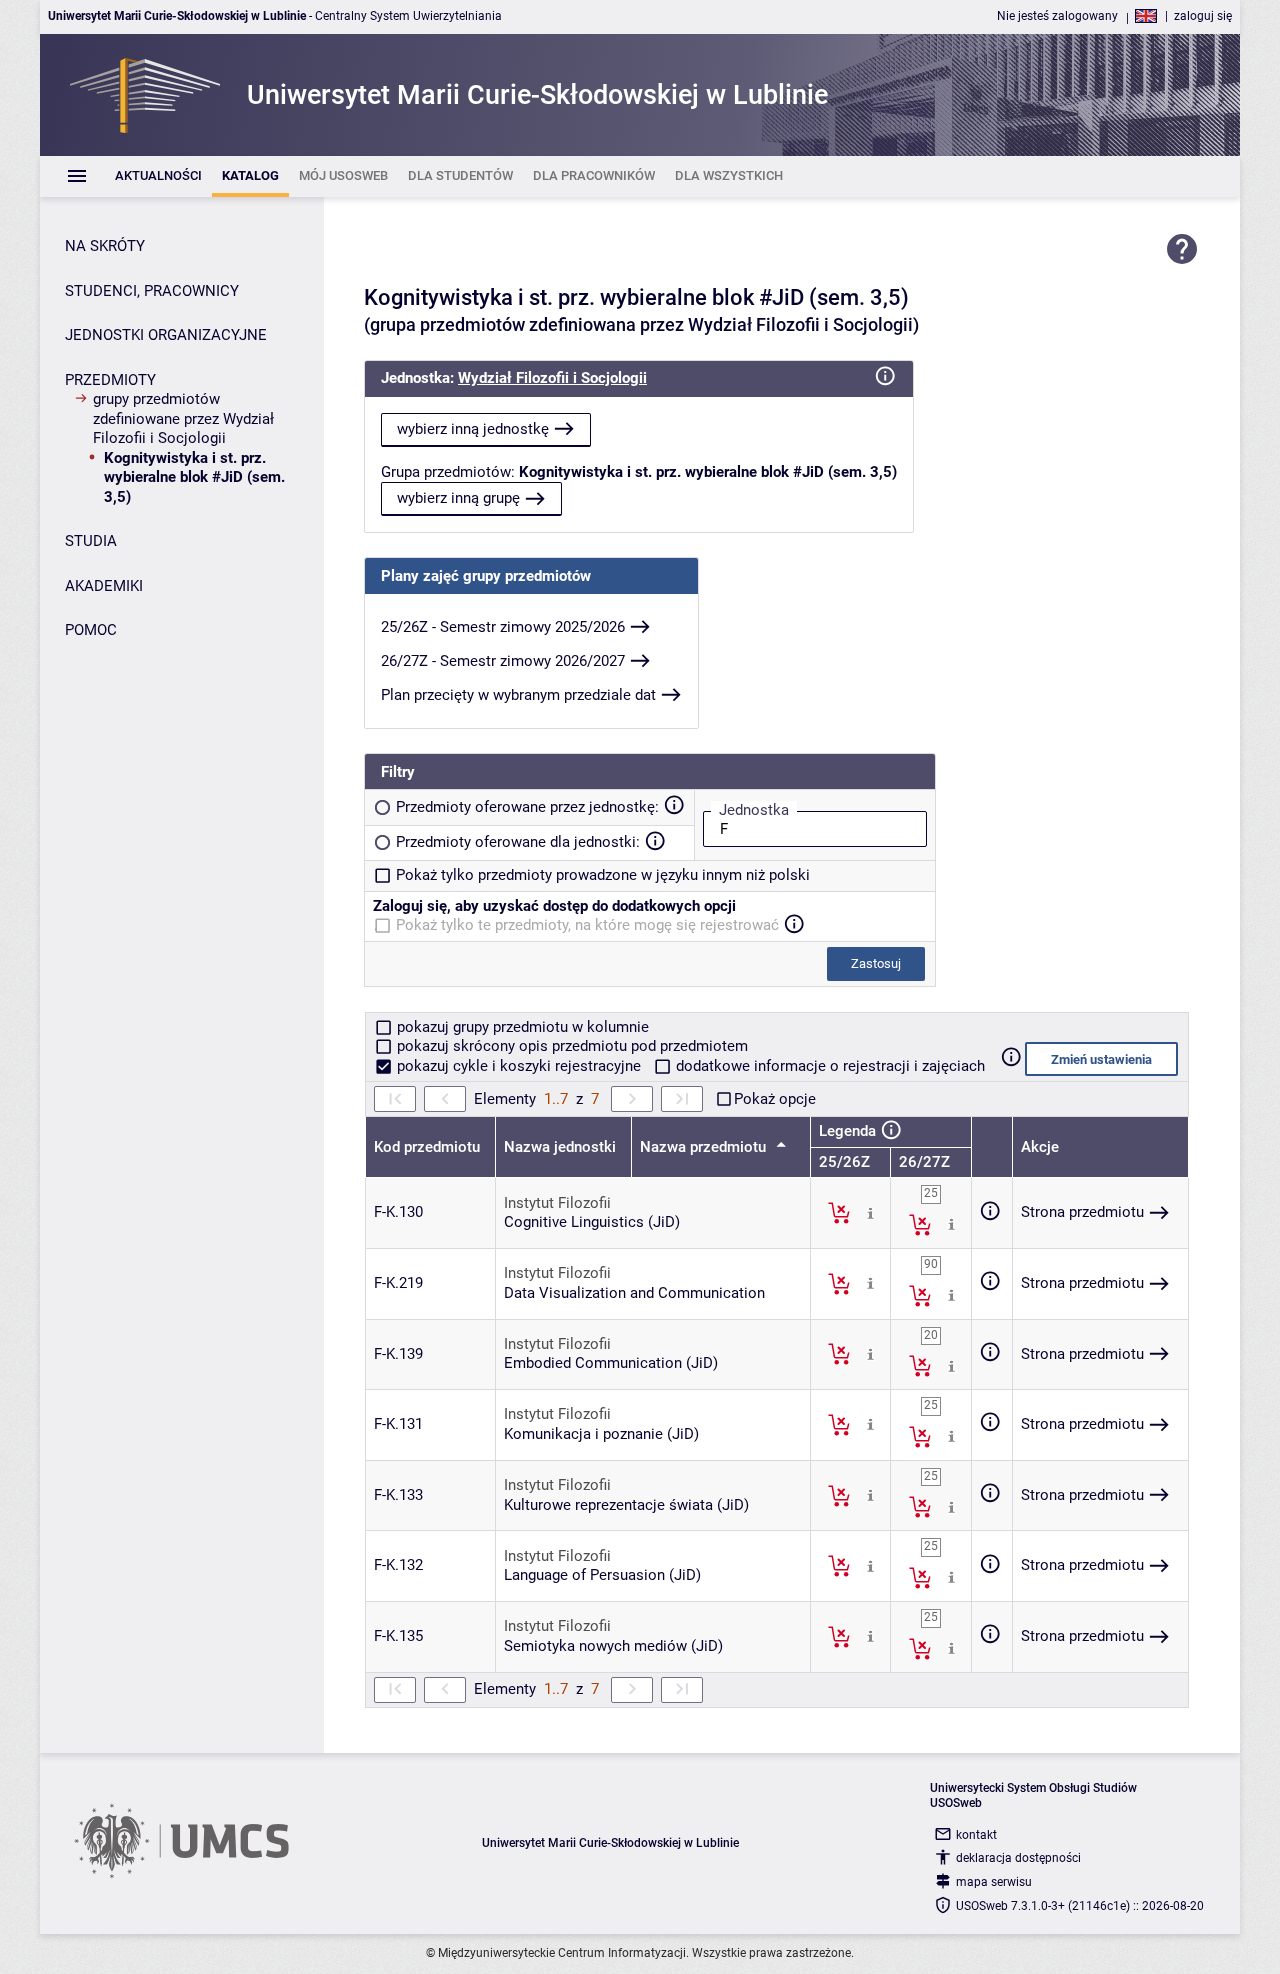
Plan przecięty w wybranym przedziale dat (518, 695)
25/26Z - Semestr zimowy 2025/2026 (503, 627)
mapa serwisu (994, 1882)
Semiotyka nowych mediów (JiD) (613, 1646)
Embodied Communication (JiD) (611, 1363)
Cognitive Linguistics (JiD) (592, 1222)
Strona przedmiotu (1082, 1212)
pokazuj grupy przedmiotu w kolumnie (521, 1027)
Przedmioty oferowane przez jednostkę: (527, 807)
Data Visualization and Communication (634, 1293)
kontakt (976, 1835)
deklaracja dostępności (1018, 1858)
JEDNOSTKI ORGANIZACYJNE (166, 335)
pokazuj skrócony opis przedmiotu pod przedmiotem (570, 1046)
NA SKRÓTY (105, 246)
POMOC (91, 630)
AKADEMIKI (104, 586)
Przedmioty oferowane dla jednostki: (518, 842)
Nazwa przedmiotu (705, 1147)
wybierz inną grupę (458, 498)
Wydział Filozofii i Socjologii (552, 378)
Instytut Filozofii (557, 1203)
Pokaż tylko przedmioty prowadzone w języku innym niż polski (603, 875)
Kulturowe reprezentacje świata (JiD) (626, 1505)
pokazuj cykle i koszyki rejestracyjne (519, 1066)
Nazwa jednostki (560, 1147)
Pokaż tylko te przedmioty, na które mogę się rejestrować (587, 925)
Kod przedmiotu (427, 1147)
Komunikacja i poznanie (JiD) (601, 1434)
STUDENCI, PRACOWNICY (152, 291)
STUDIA (91, 541)
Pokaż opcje (775, 1099)
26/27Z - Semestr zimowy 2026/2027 (503, 661)
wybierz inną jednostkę (473, 429)
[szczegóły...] (870, 1212)
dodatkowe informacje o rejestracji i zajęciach (828, 1066)
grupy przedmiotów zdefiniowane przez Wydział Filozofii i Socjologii (183, 418)
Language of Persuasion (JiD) (602, 1575)
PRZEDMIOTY (110, 380)
